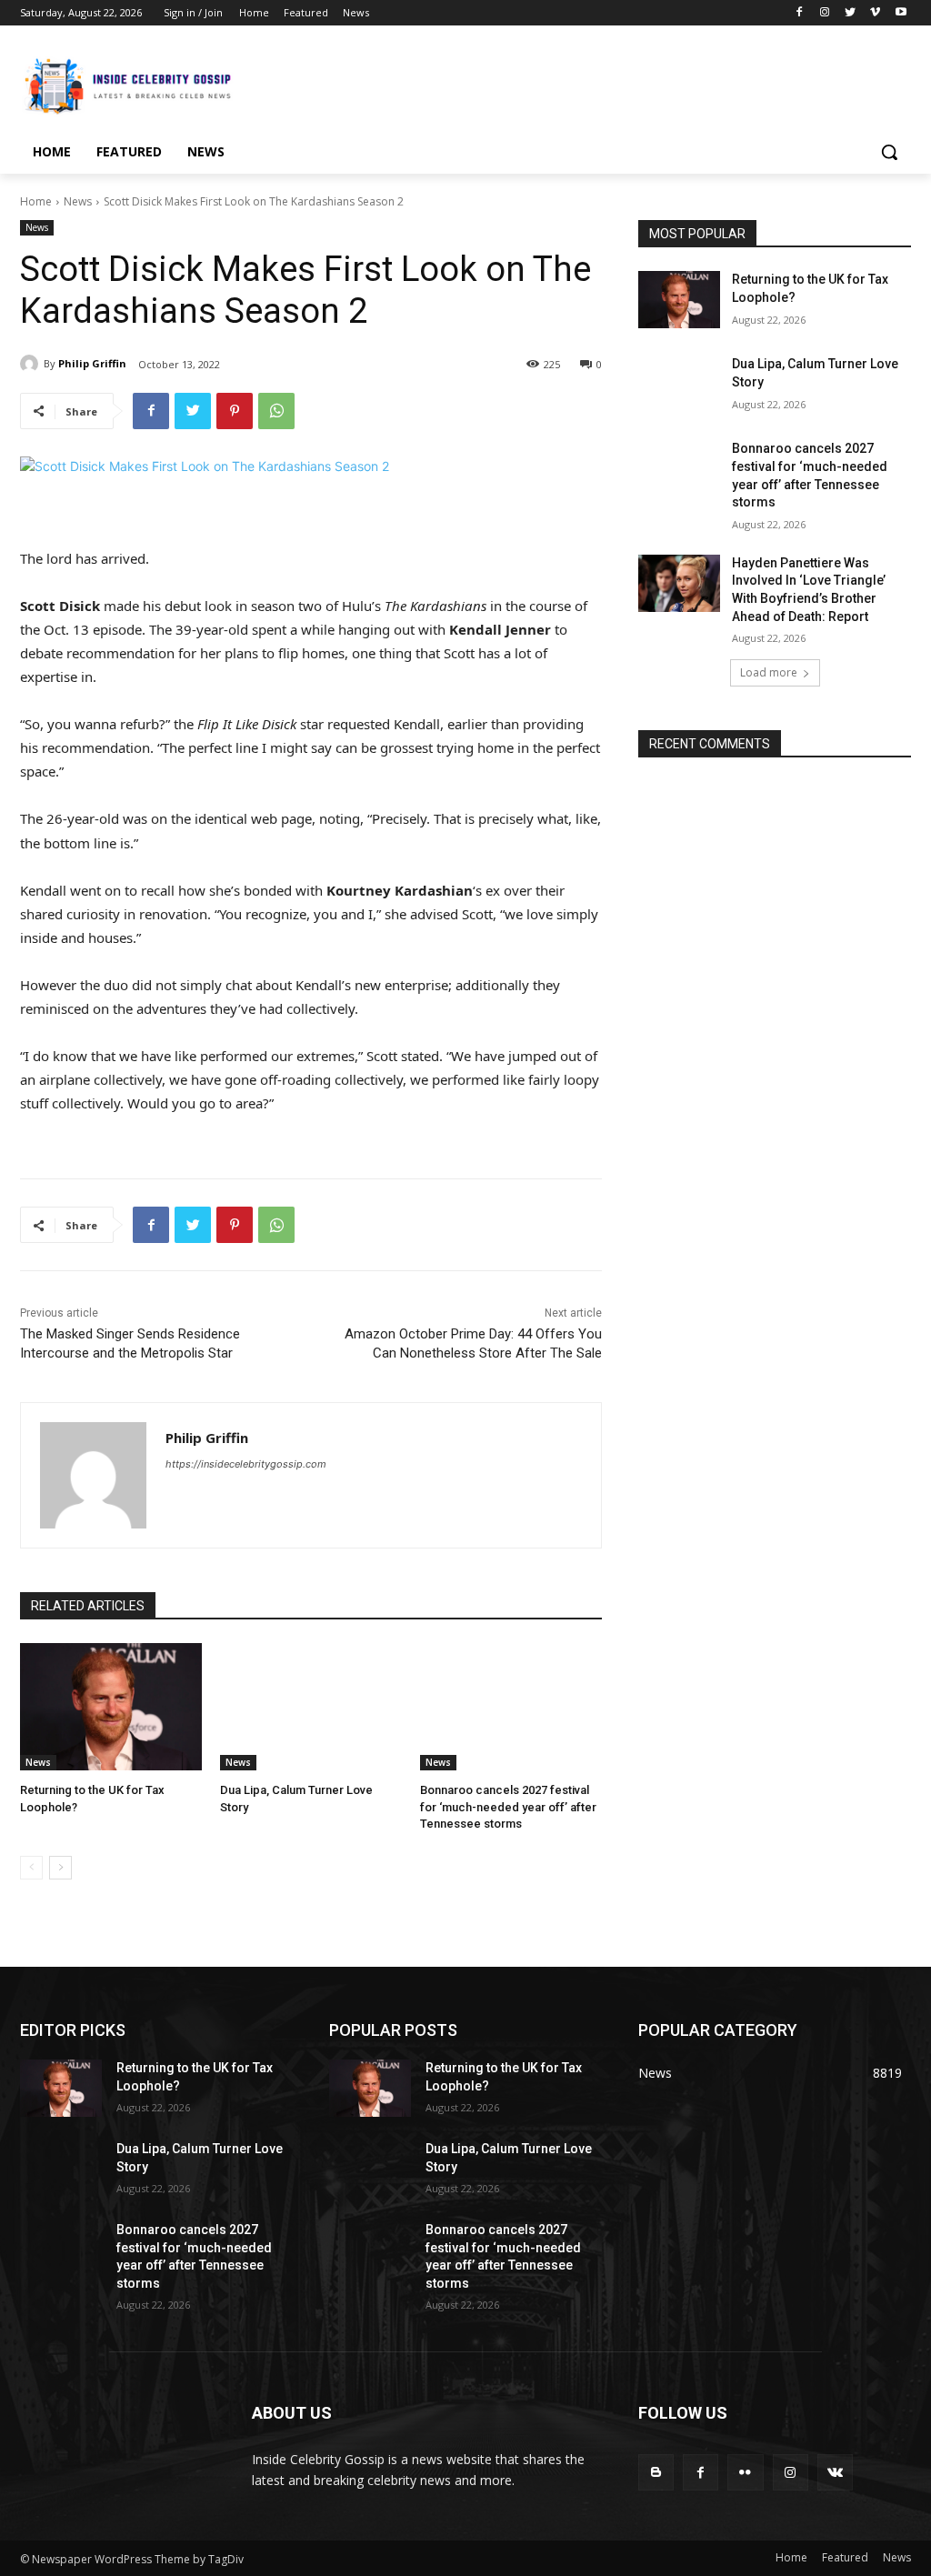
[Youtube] (901, 13)
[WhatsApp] (276, 411)
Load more (769, 672)
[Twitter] (851, 13)
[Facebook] (800, 13)
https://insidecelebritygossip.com (246, 1464)
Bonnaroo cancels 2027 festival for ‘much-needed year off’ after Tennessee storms (508, 1806)
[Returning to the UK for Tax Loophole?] (111, 1707)
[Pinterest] (235, 411)
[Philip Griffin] (32, 364)
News (78, 201)
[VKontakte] (835, 2472)
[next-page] (60, 1868)
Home (36, 201)
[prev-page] (31, 1868)
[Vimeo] (875, 13)
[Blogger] (656, 2472)
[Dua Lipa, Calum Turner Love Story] (311, 1707)
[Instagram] (825, 13)
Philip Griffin (92, 363)
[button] (889, 152)
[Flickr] (745, 2472)
